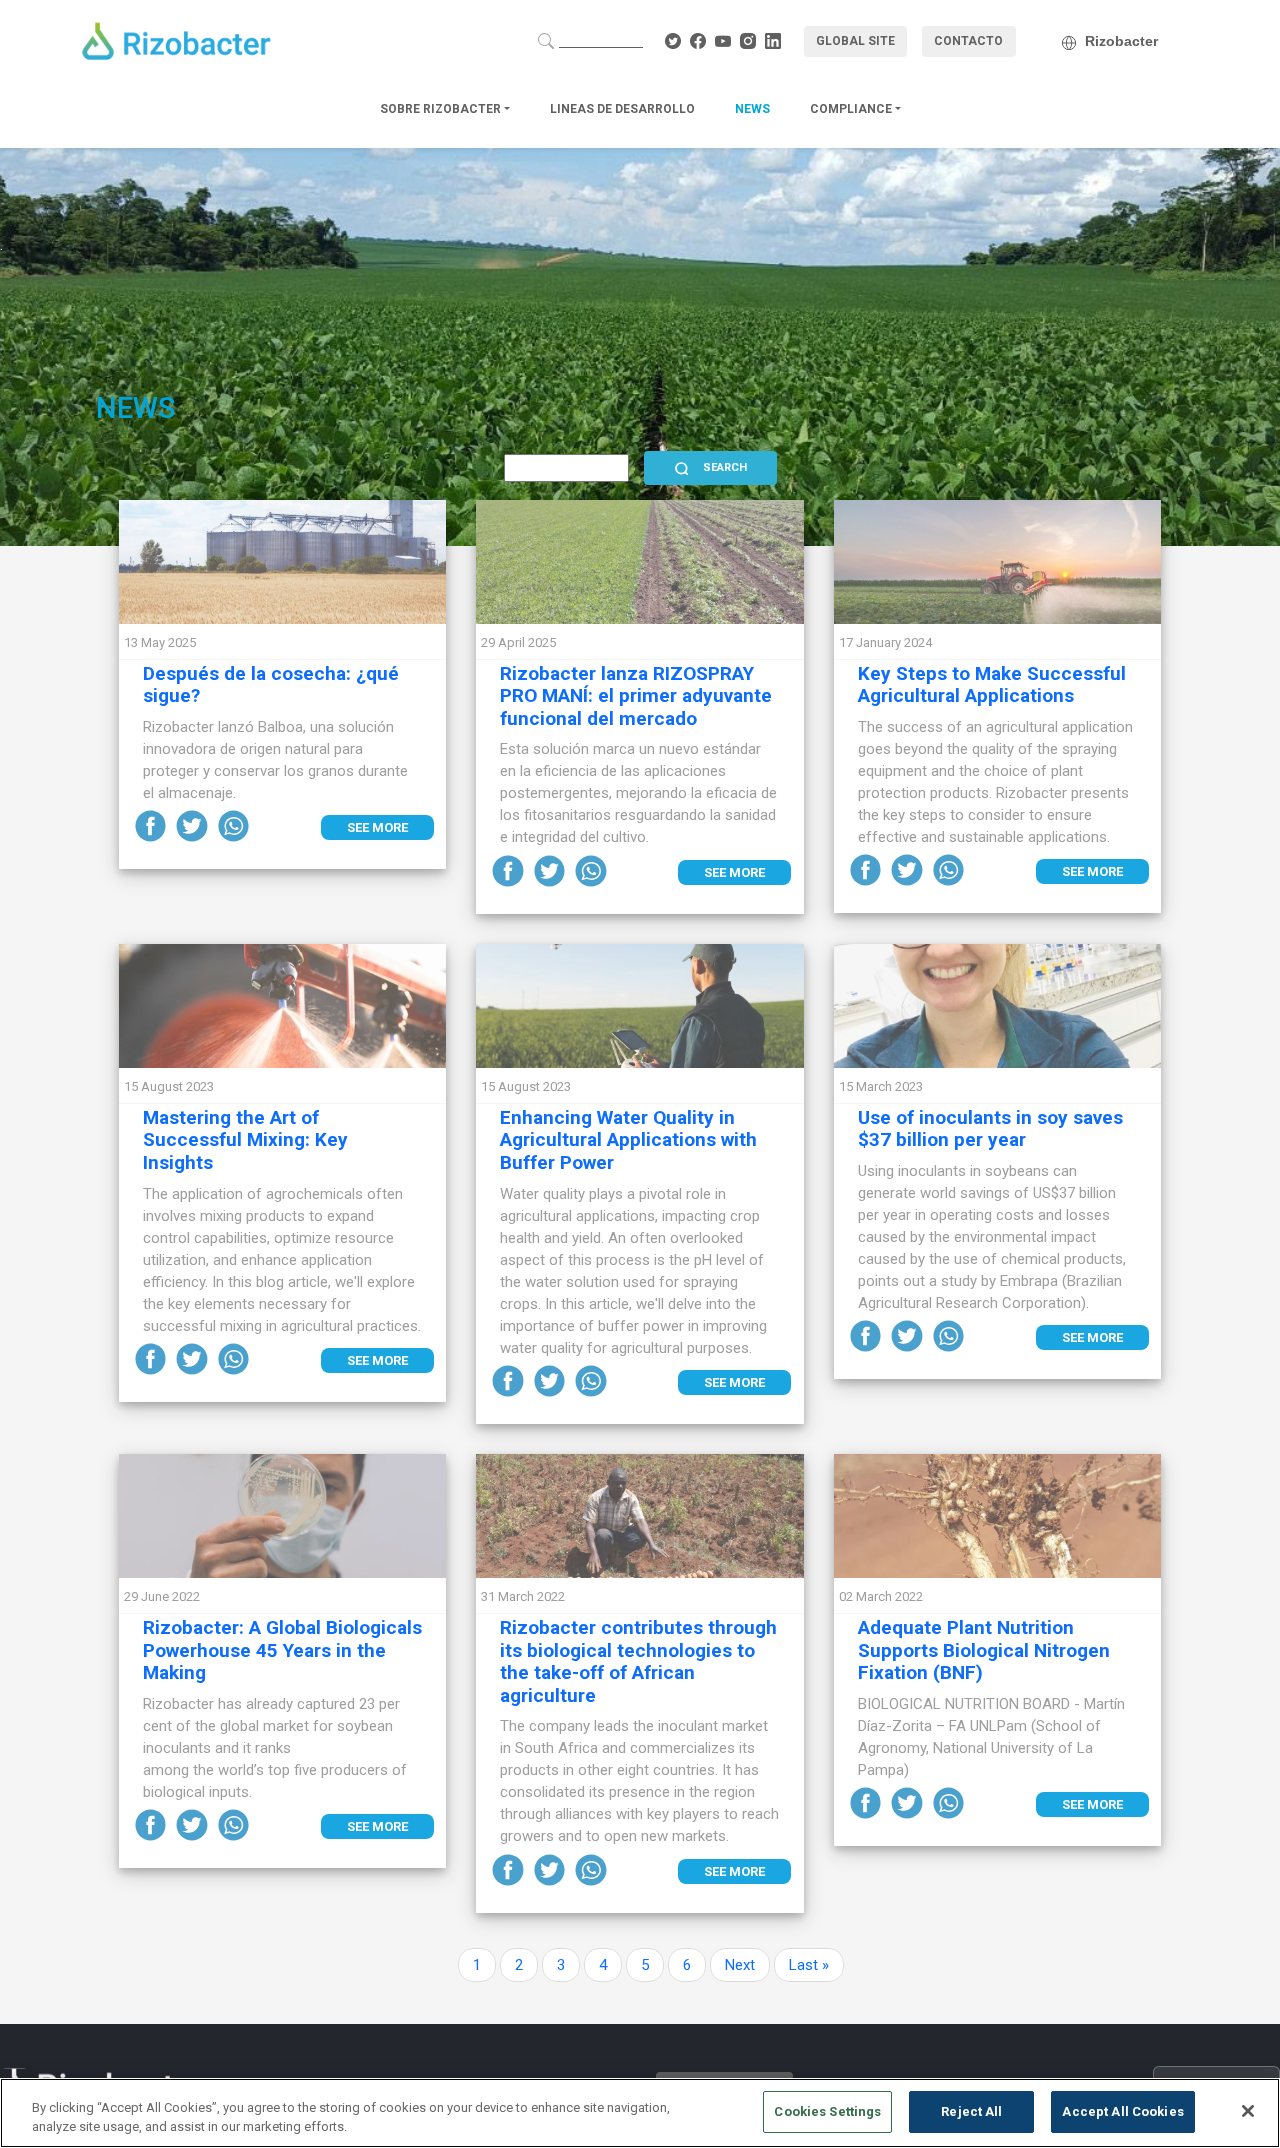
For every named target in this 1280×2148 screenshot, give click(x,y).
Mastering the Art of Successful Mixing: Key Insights (245, 1140)
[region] (640, 2113)
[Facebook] (153, 825)
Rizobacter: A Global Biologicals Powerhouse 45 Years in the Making (282, 1650)
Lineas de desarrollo (622, 109)
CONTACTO (968, 41)
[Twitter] (194, 825)
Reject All (971, 2111)
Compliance (852, 109)
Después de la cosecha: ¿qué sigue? (271, 685)
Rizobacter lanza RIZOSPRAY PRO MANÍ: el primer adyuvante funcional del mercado (636, 696)
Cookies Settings (827, 2111)
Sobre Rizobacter (442, 109)
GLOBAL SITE (855, 41)
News (752, 109)
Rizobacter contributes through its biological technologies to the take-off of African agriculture (638, 1661)
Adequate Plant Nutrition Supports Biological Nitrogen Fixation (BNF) (984, 1650)
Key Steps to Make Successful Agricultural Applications (992, 685)
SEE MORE (377, 827)
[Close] (1248, 2111)
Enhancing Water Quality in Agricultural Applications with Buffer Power (628, 1140)
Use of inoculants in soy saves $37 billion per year (990, 1129)
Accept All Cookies (1122, 2111)
